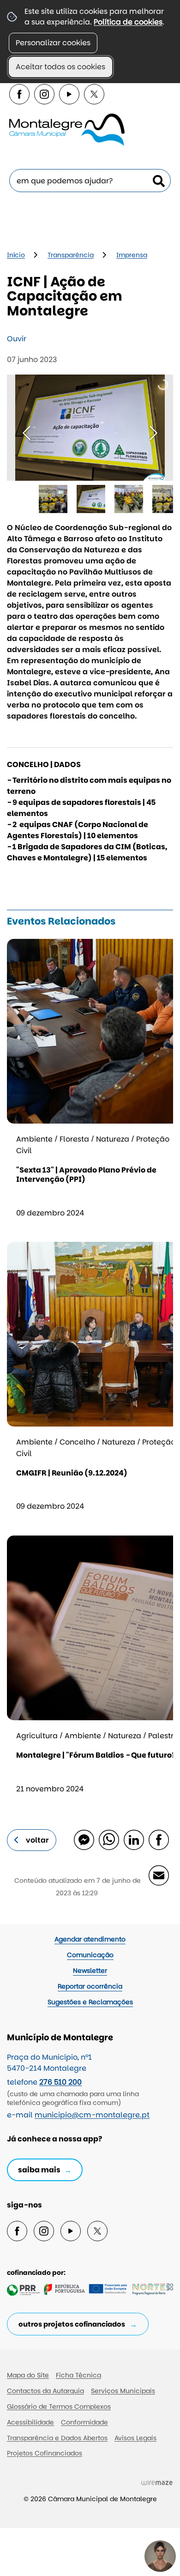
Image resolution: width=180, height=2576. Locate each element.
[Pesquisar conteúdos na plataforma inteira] (159, 181)
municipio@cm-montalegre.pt (92, 2115)
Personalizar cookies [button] (53, 43)
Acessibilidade (30, 2422)
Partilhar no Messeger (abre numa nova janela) (84, 1839)
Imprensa (132, 255)
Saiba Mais (39, 2170)
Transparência (71, 255)
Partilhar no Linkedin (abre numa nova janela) (133, 1839)
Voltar (37, 1840)
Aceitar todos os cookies (60, 67)
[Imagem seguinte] (153, 433)
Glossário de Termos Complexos (59, 2407)
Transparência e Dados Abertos (57, 2438)
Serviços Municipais (123, 2391)
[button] (53, 499)
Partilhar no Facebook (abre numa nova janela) (158, 1839)
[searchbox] (90, 181)
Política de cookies (128, 22)
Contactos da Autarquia (45, 2391)
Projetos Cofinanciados (45, 2453)
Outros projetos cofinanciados (72, 2324)
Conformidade (84, 2422)
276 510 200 (60, 2082)
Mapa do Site (28, 2375)
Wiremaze (157, 2482)
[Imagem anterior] (27, 433)
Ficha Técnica (78, 2375)
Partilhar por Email (158, 1875)
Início (16, 255)
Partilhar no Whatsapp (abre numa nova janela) (108, 1839)
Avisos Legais (135, 2438)
